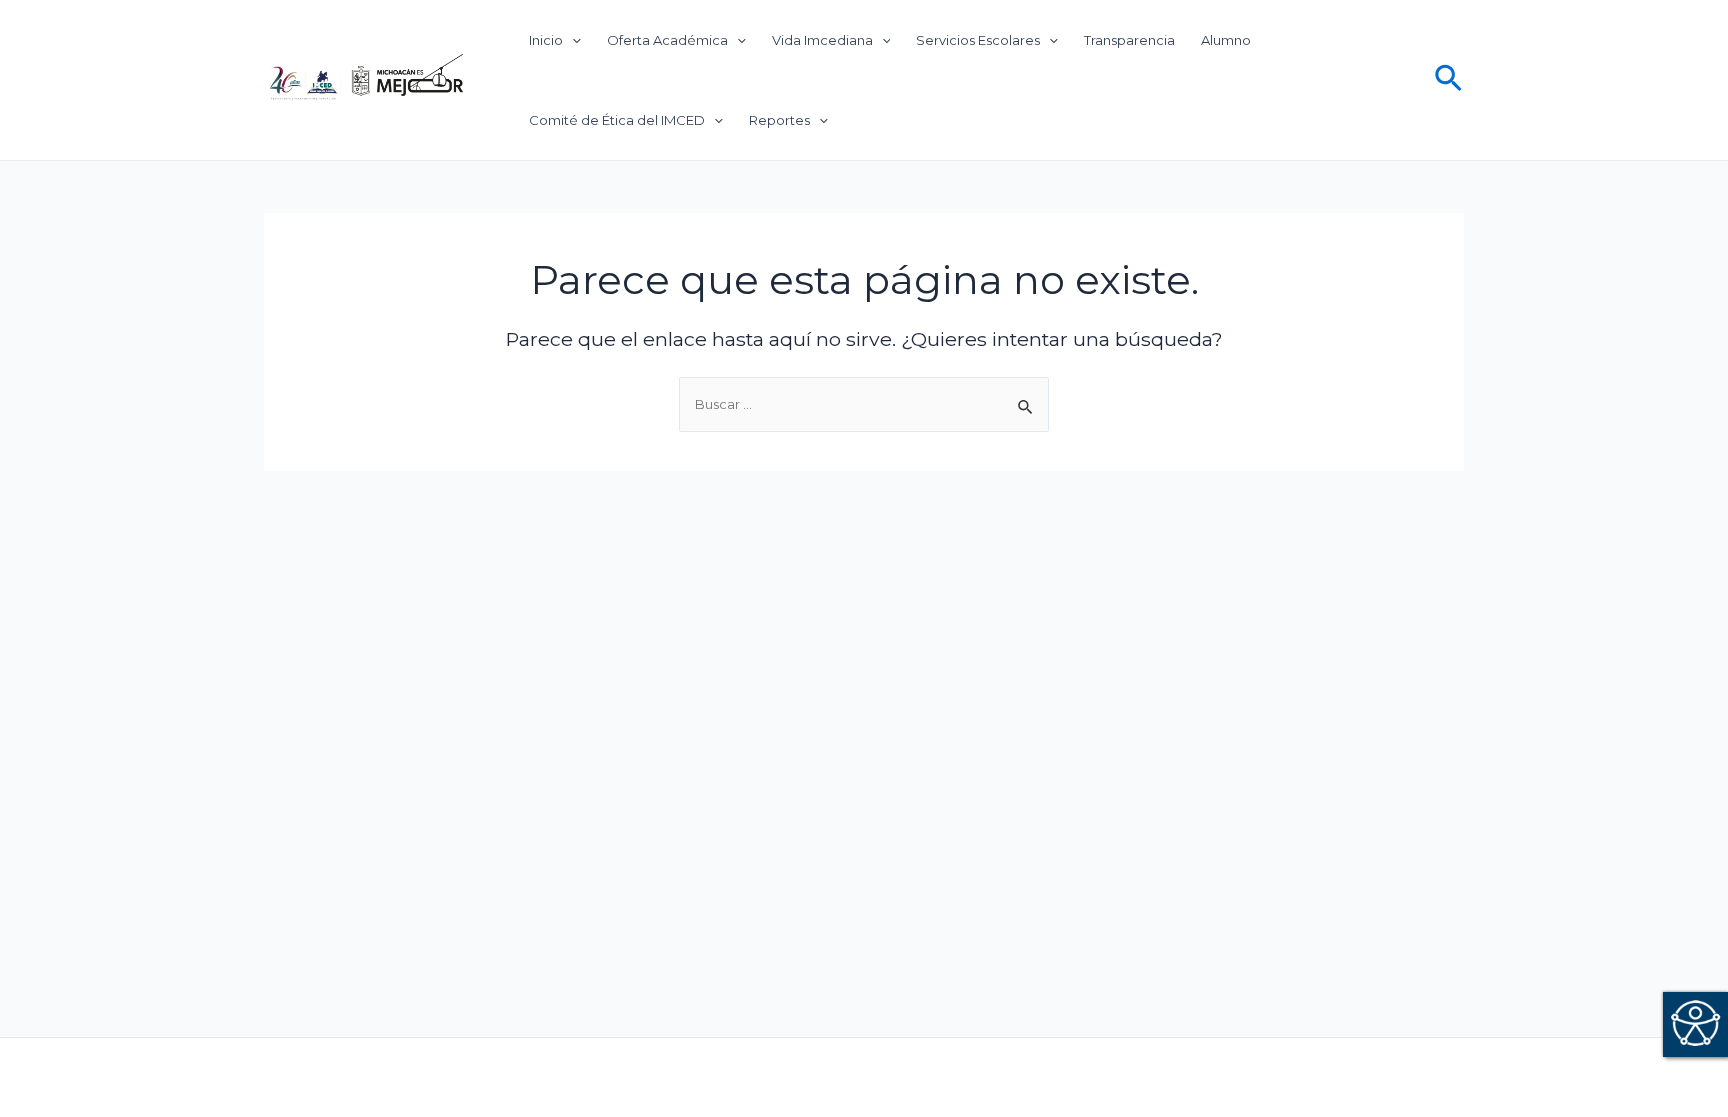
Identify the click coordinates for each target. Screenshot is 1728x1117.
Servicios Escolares (978, 40)
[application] (572, 40)
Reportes (779, 120)
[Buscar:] (864, 404)
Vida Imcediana (822, 40)
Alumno (1226, 40)
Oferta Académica (667, 40)
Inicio (546, 40)
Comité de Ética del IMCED (617, 120)
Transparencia (1129, 40)
